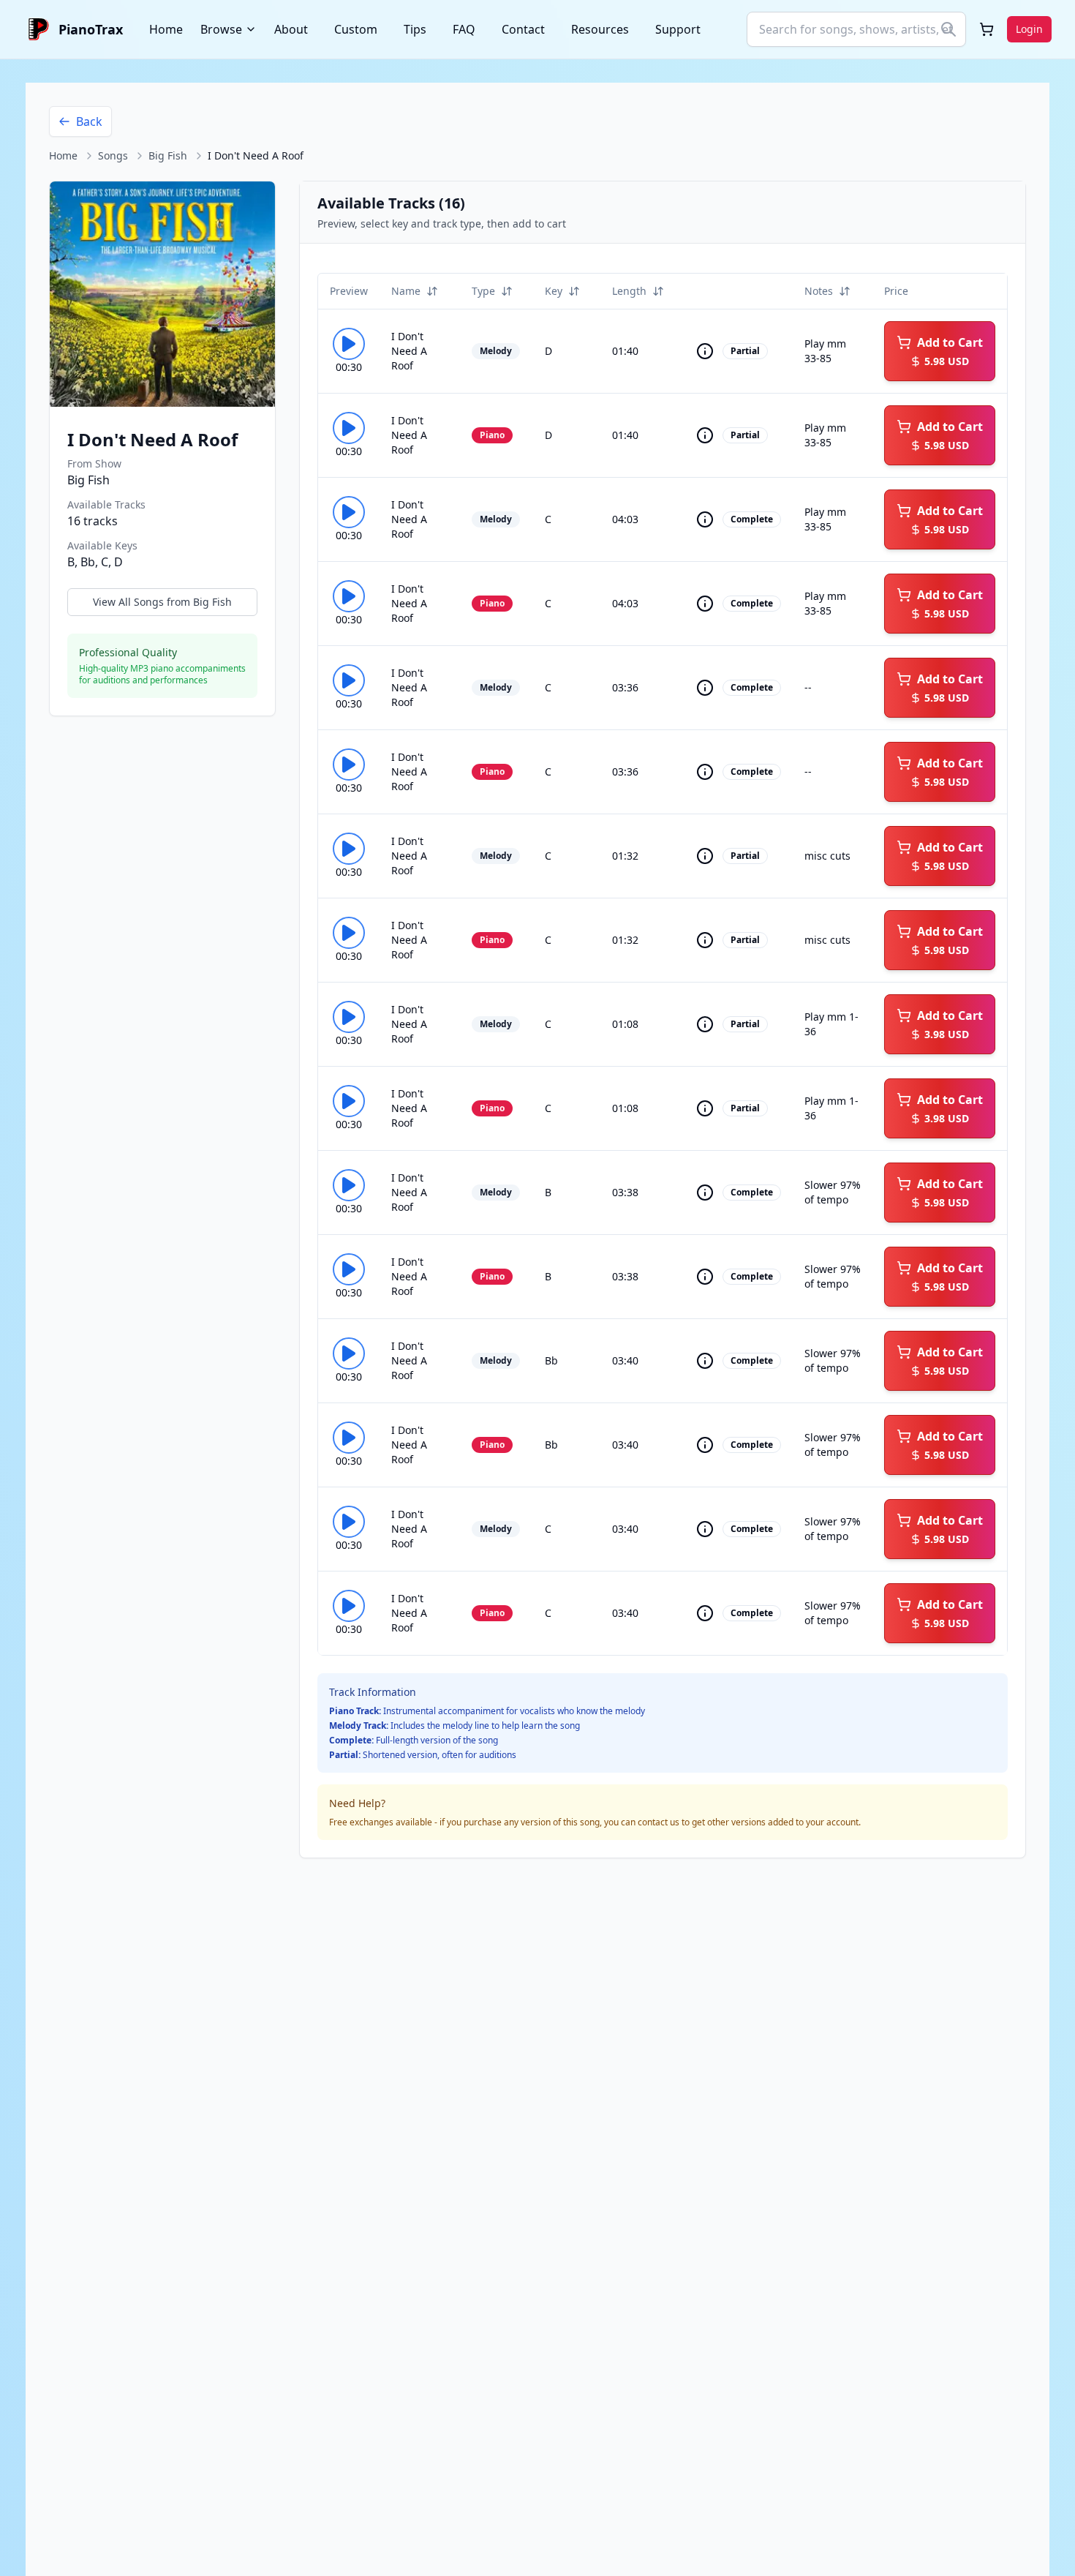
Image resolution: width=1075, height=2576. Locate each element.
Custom (356, 29)
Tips (415, 29)
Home (166, 29)
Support (678, 29)
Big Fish (168, 155)
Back (89, 121)
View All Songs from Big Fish (162, 602)
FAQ (464, 29)
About (291, 29)
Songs (113, 155)
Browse (221, 29)
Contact (523, 29)
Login (1029, 29)
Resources (600, 29)
